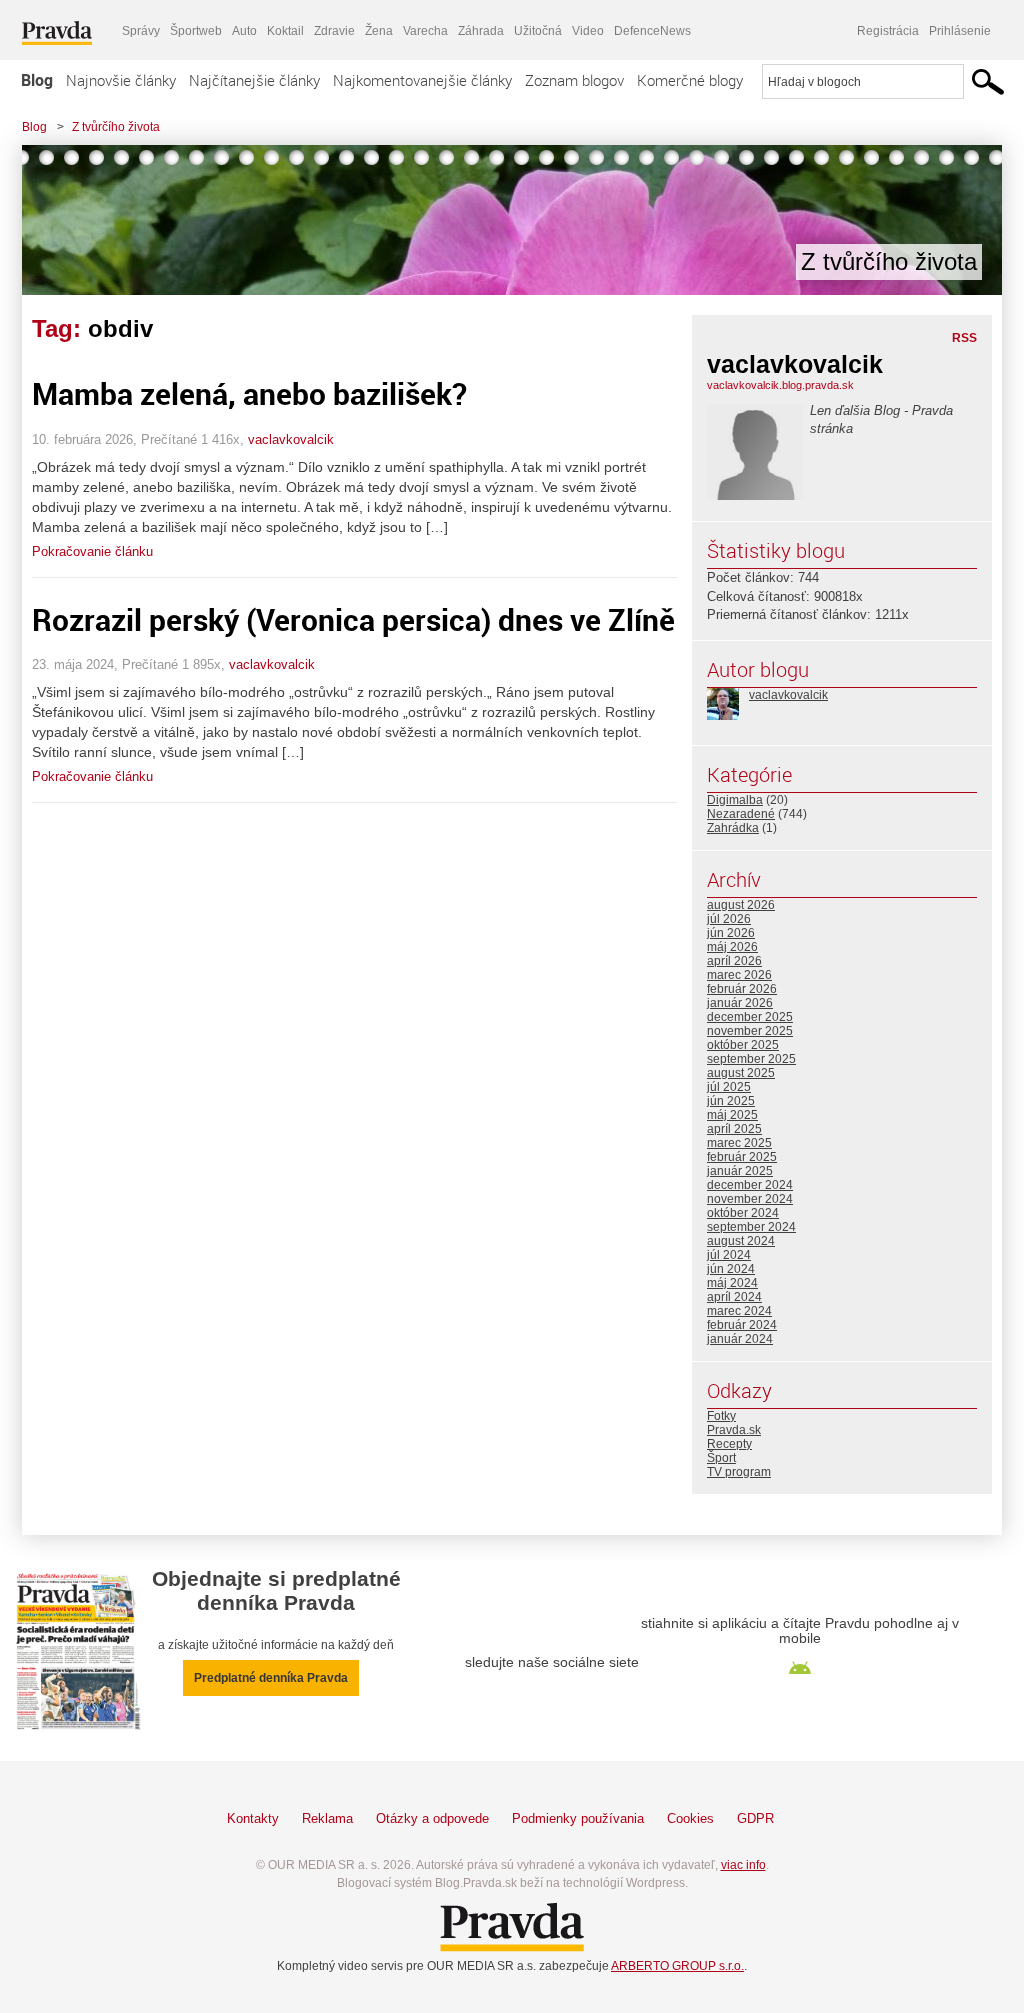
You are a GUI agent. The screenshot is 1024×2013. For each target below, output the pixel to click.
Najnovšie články (121, 80)
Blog (37, 80)
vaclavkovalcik (291, 439)
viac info (743, 1865)
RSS (964, 338)
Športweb (196, 31)
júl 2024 (729, 1255)
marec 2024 (739, 1311)
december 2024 (750, 1185)
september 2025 (751, 1059)
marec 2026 (739, 975)
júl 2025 (729, 1087)
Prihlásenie (960, 31)
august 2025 (741, 1073)
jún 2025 (731, 1101)
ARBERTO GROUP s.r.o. (677, 1966)
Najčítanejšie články (254, 80)
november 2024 (750, 1199)
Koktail (285, 31)
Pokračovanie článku (92, 551)
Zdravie (334, 31)
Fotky (721, 1416)
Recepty (729, 1444)
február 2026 (742, 989)
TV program (739, 1472)
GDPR (755, 1818)
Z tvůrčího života (116, 127)
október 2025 (743, 1045)
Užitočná (538, 31)
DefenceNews (652, 31)
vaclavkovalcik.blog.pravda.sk (780, 385)
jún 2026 (731, 933)
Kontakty (253, 1818)
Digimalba (735, 800)
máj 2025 (732, 1115)
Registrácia (888, 31)
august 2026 (741, 905)
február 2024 (742, 1325)
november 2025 (750, 1031)
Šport (721, 1458)
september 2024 (751, 1227)
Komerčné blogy (690, 80)
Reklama (327, 1818)
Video (588, 31)
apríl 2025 (734, 1129)
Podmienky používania (578, 1818)
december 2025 (750, 1017)
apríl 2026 (734, 961)
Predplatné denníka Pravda (271, 1678)
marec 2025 (739, 1143)
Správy (141, 31)
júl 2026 (729, 919)
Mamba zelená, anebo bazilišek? (249, 393)
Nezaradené (741, 814)
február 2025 (742, 1157)
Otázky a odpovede (432, 1818)
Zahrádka (733, 828)
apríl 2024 (734, 1297)
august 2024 (741, 1241)
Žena (379, 31)
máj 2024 (732, 1283)
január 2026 (740, 1003)
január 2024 (740, 1339)
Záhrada (481, 31)
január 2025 (740, 1171)
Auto (244, 31)
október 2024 (743, 1213)
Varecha (425, 31)
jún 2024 (731, 1269)
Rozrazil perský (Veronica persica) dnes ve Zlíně (353, 619)
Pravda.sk (734, 1430)
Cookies (690, 1818)
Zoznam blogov (574, 80)
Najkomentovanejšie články (422, 80)
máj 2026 (732, 947)
